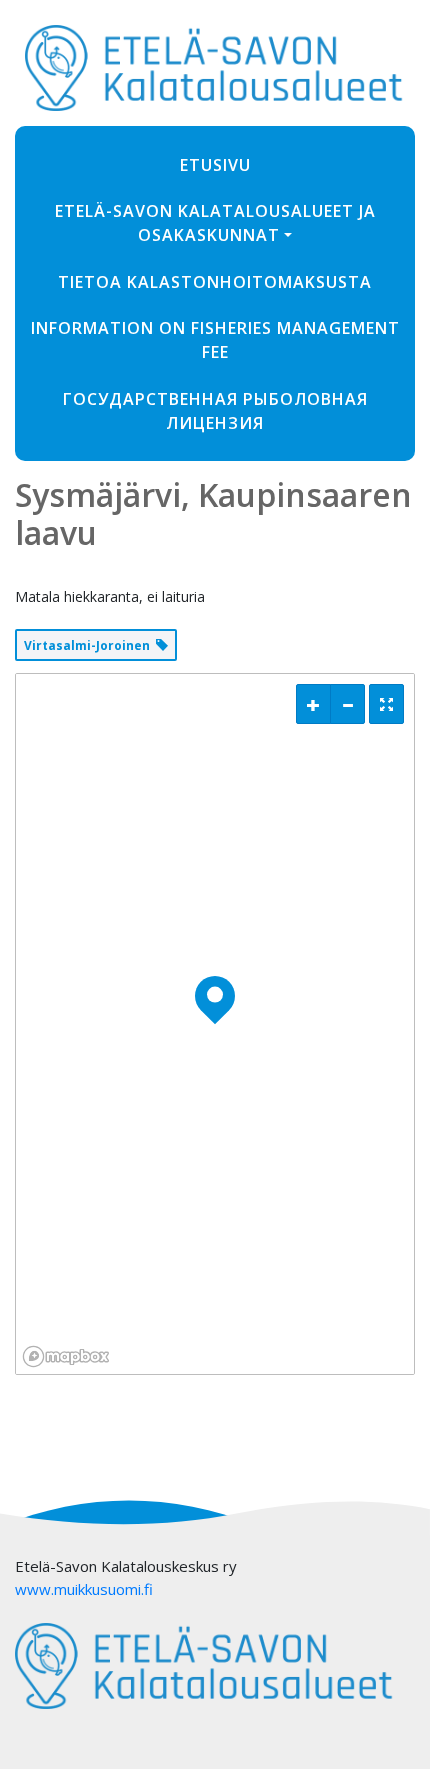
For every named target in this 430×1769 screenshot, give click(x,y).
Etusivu (215, 165)
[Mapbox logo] (66, 1356)
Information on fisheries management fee (215, 340)
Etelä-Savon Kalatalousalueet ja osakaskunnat (215, 223)
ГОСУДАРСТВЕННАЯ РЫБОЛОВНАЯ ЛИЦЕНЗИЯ (215, 411)
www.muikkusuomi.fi (84, 1589)
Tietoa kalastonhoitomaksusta (215, 282)
